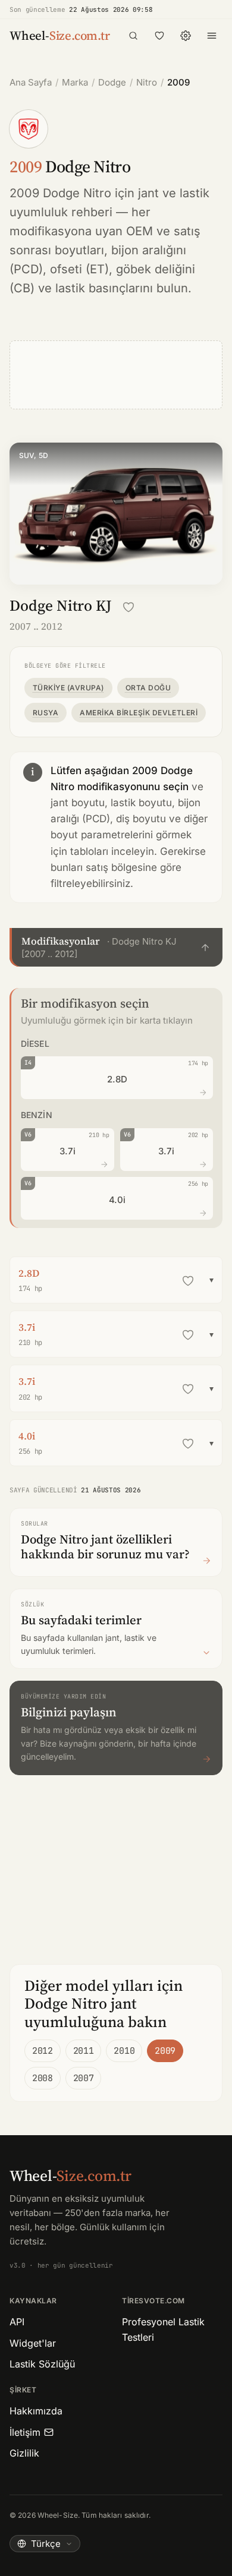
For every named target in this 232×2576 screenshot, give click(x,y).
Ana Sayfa (31, 82)
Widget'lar (33, 2343)
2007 (84, 2078)
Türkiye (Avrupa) (68, 688)
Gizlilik (24, 2453)
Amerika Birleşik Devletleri (139, 713)
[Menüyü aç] (212, 36)
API (17, 2322)
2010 (124, 2051)
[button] (116, 947)
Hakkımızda (36, 2411)
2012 (43, 2051)
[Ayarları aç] (186, 36)
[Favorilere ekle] (128, 607)
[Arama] (133, 36)
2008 (43, 2078)
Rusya (46, 713)
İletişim (25, 2432)
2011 (84, 2051)
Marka (75, 82)
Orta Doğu (148, 688)
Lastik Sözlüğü (42, 2364)
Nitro (147, 82)
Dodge (112, 82)
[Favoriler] (159, 36)
